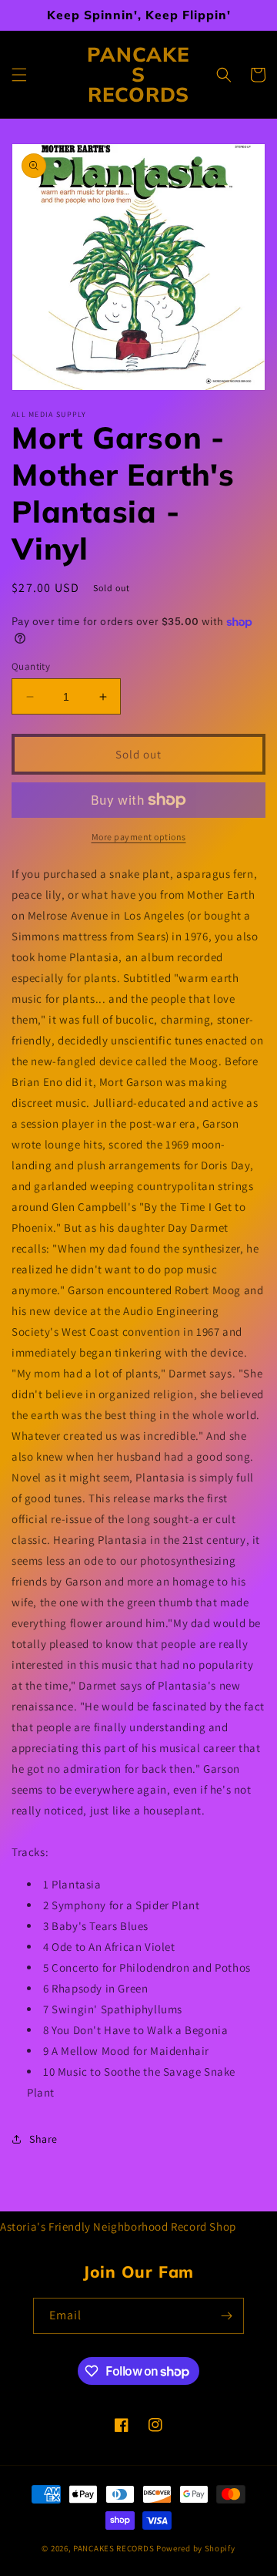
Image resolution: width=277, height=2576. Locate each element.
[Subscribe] (226, 2316)
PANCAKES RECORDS (113, 2548)
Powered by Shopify (196, 2548)
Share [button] (43, 2139)
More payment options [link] (139, 837)
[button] (19, 75)
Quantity (31, 666)
